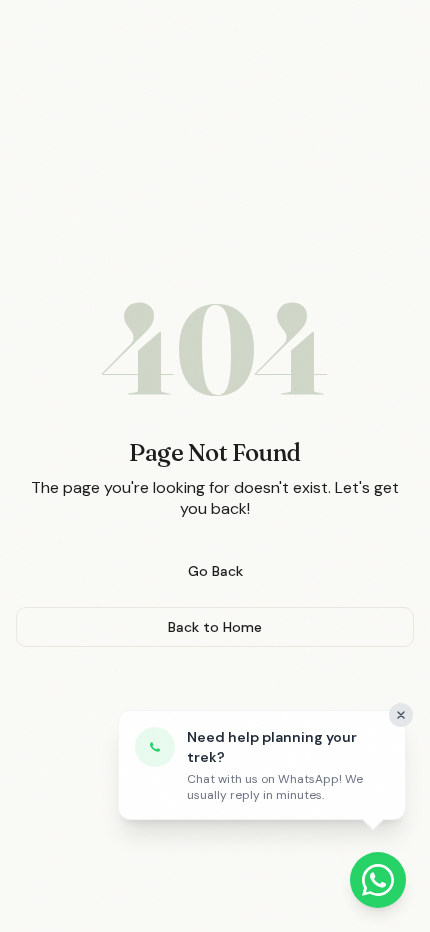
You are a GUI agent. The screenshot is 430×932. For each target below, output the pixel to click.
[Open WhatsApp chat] (378, 880)
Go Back (215, 571)
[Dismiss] (401, 715)
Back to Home (215, 627)
